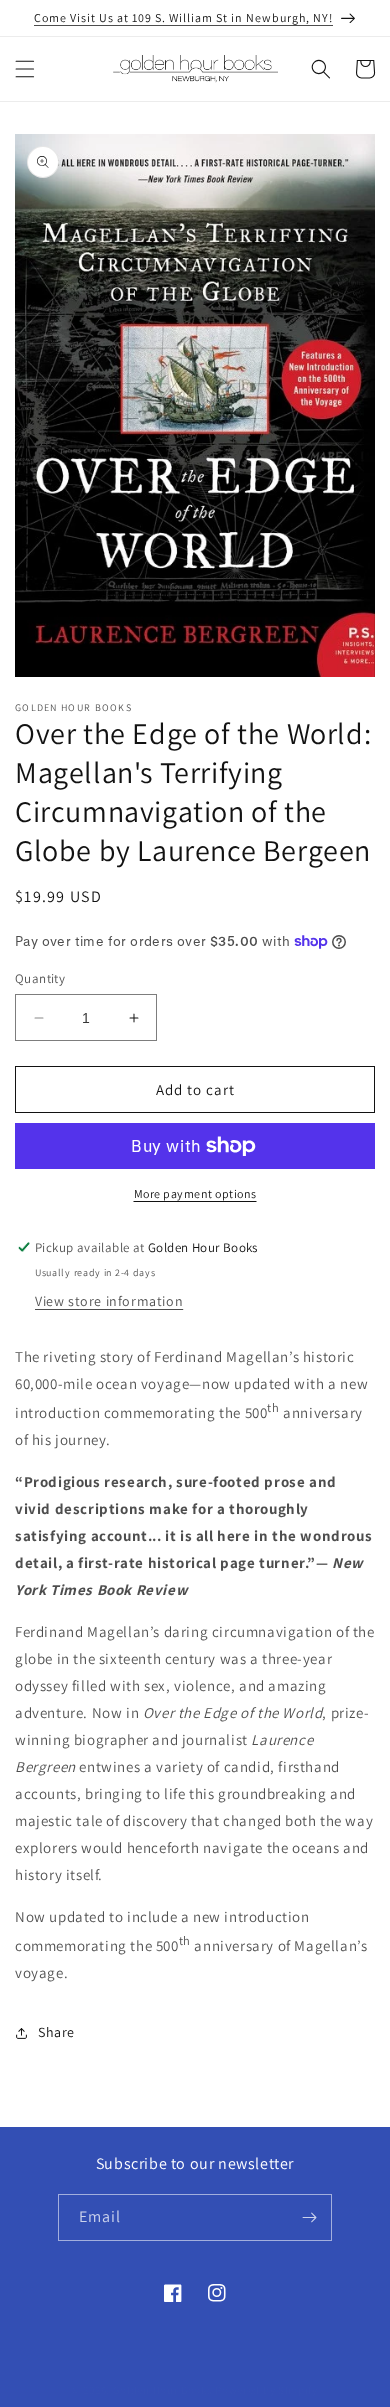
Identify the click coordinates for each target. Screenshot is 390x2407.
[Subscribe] (309, 2217)
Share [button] (56, 2032)
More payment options (195, 1193)
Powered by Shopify (266, 2390)
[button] (25, 69)
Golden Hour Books (163, 2390)
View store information (109, 1301)
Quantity (40, 978)
